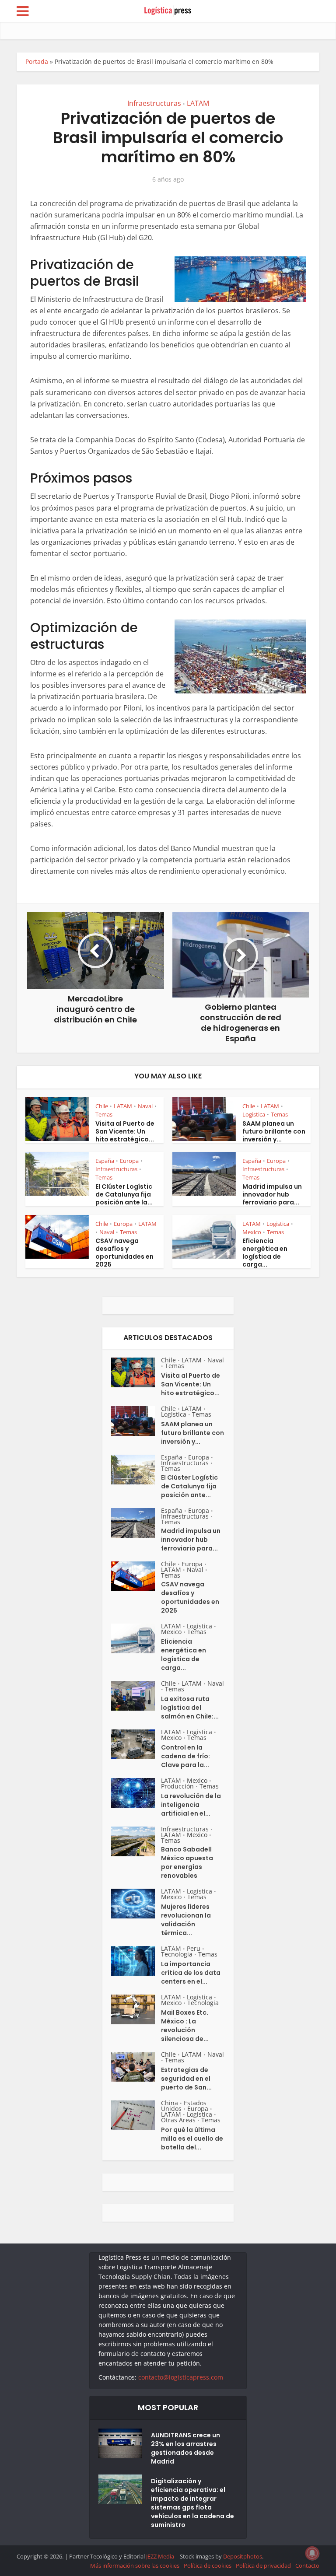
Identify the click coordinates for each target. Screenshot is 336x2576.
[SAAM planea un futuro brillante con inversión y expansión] (136, 1421)
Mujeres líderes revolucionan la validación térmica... (186, 1920)
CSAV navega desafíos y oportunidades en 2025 (124, 1253)
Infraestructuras (154, 103)
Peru (194, 1948)
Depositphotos (243, 2556)
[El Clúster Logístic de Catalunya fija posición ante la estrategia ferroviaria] (136, 1470)
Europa (129, 1161)
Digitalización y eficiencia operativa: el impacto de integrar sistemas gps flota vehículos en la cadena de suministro (192, 2503)
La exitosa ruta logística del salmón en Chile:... (190, 1708)
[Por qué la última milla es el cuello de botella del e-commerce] (136, 2115)
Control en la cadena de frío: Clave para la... (185, 1756)
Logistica (254, 1114)
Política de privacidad (263, 2565)
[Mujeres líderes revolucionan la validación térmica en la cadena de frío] (136, 1904)
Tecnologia (177, 1954)
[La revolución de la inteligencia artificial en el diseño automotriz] (136, 1793)
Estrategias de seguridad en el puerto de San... (186, 2079)
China (170, 2103)
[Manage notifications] (312, 2553)
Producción (177, 1786)
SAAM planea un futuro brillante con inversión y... (274, 1131)
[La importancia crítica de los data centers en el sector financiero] (136, 1961)
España (105, 1161)
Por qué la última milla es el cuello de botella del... (192, 2138)
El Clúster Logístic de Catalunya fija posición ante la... (124, 1194)
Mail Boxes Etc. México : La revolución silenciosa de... (185, 2026)
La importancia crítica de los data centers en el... (191, 1973)
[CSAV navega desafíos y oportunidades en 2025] (136, 1576)
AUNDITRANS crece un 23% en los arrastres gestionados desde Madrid (185, 2448)
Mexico (252, 1232)
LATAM (198, 103)
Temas (104, 1114)
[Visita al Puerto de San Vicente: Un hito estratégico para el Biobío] (136, 1372)
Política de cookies (208, 2565)
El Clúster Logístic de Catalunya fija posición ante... (189, 1486)
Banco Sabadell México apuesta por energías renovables (187, 1862)
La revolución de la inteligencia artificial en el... (191, 1805)
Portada (37, 61)
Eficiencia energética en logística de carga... (265, 1253)
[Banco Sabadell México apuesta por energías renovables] (136, 1841)
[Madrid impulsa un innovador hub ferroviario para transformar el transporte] (136, 1523)
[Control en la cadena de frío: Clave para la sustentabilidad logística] (136, 1744)
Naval (145, 1106)
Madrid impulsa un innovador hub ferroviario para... (272, 1194)
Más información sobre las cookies (135, 2565)
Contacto (307, 2565)
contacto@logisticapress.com (181, 2377)
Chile (102, 1106)
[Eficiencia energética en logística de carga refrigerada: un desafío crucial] (136, 1638)
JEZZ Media (161, 2556)
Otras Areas (178, 2120)
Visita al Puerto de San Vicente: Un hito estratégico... (125, 1131)
